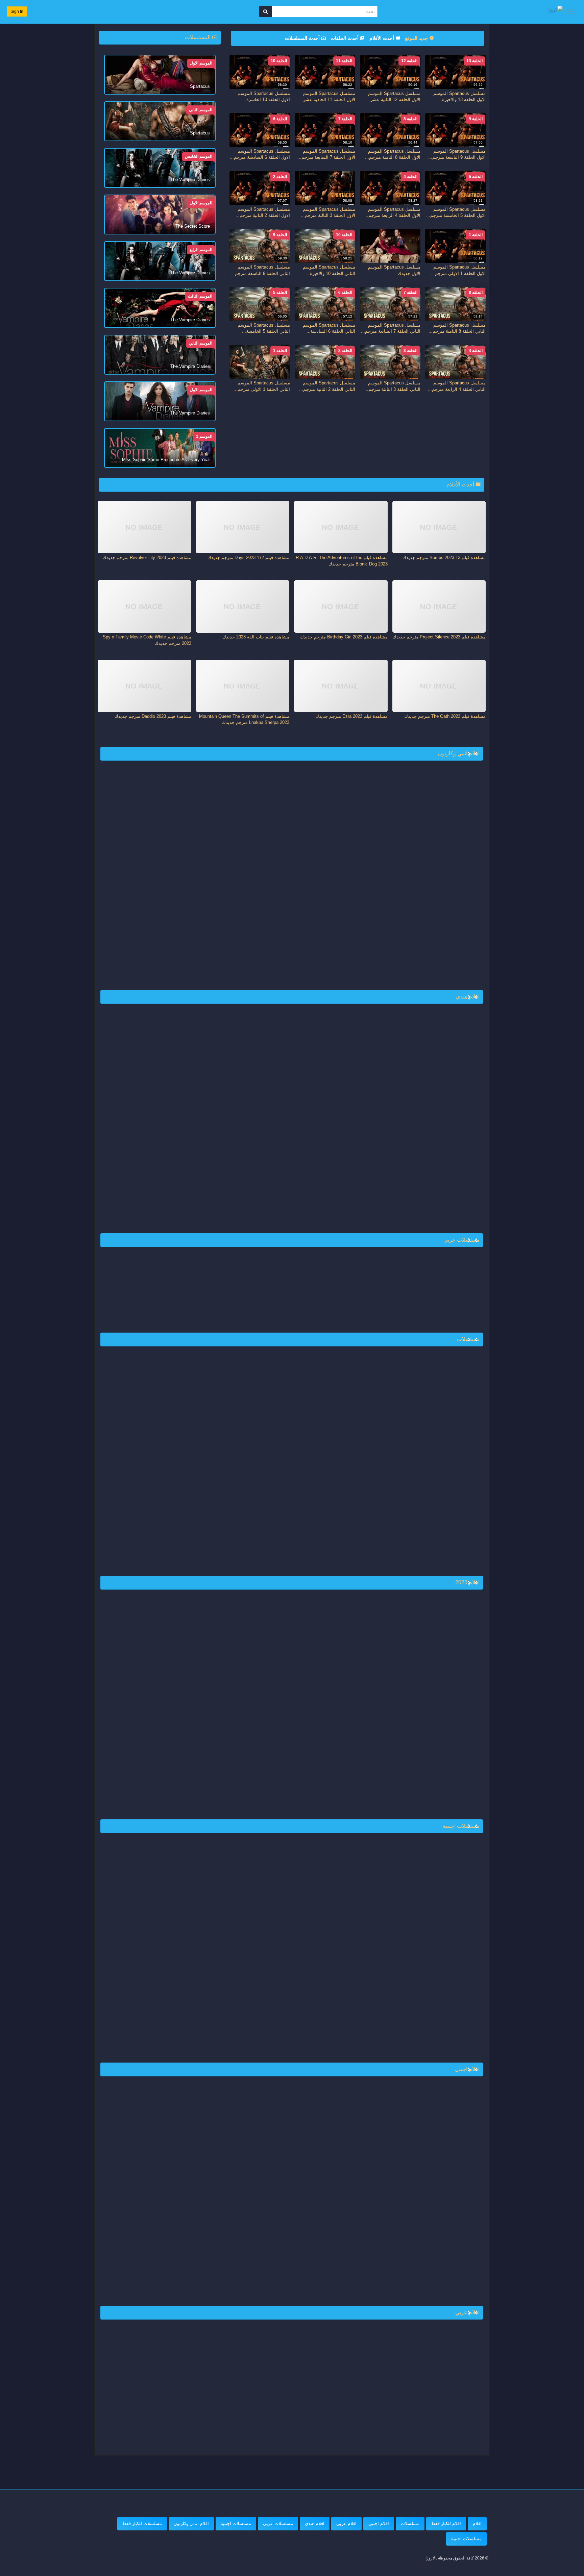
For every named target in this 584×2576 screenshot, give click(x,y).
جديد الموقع (417, 38)
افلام (477, 2523)
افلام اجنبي (379, 2523)
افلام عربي (346, 2523)
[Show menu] (570, 11)
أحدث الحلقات (345, 38)
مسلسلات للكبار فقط (142, 2523)
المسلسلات (198, 37)
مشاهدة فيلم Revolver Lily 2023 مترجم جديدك (147, 558)
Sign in (17, 11)
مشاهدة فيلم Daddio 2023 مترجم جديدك (153, 716)
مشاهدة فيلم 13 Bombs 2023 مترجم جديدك (444, 558)
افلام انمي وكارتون (191, 2523)
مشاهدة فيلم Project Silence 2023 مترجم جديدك (439, 637)
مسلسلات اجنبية (236, 2523)
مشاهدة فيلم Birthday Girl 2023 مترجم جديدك (344, 637)
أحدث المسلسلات (303, 38)
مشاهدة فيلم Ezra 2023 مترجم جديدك (351, 716)
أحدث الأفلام (382, 38)
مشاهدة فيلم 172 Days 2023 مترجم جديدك (248, 558)
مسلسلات (410, 2523)
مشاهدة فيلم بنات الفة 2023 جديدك (256, 637)
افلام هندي (315, 2523)
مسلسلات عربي (278, 2523)
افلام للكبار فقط (446, 2523)
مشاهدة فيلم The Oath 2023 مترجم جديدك (445, 716)
